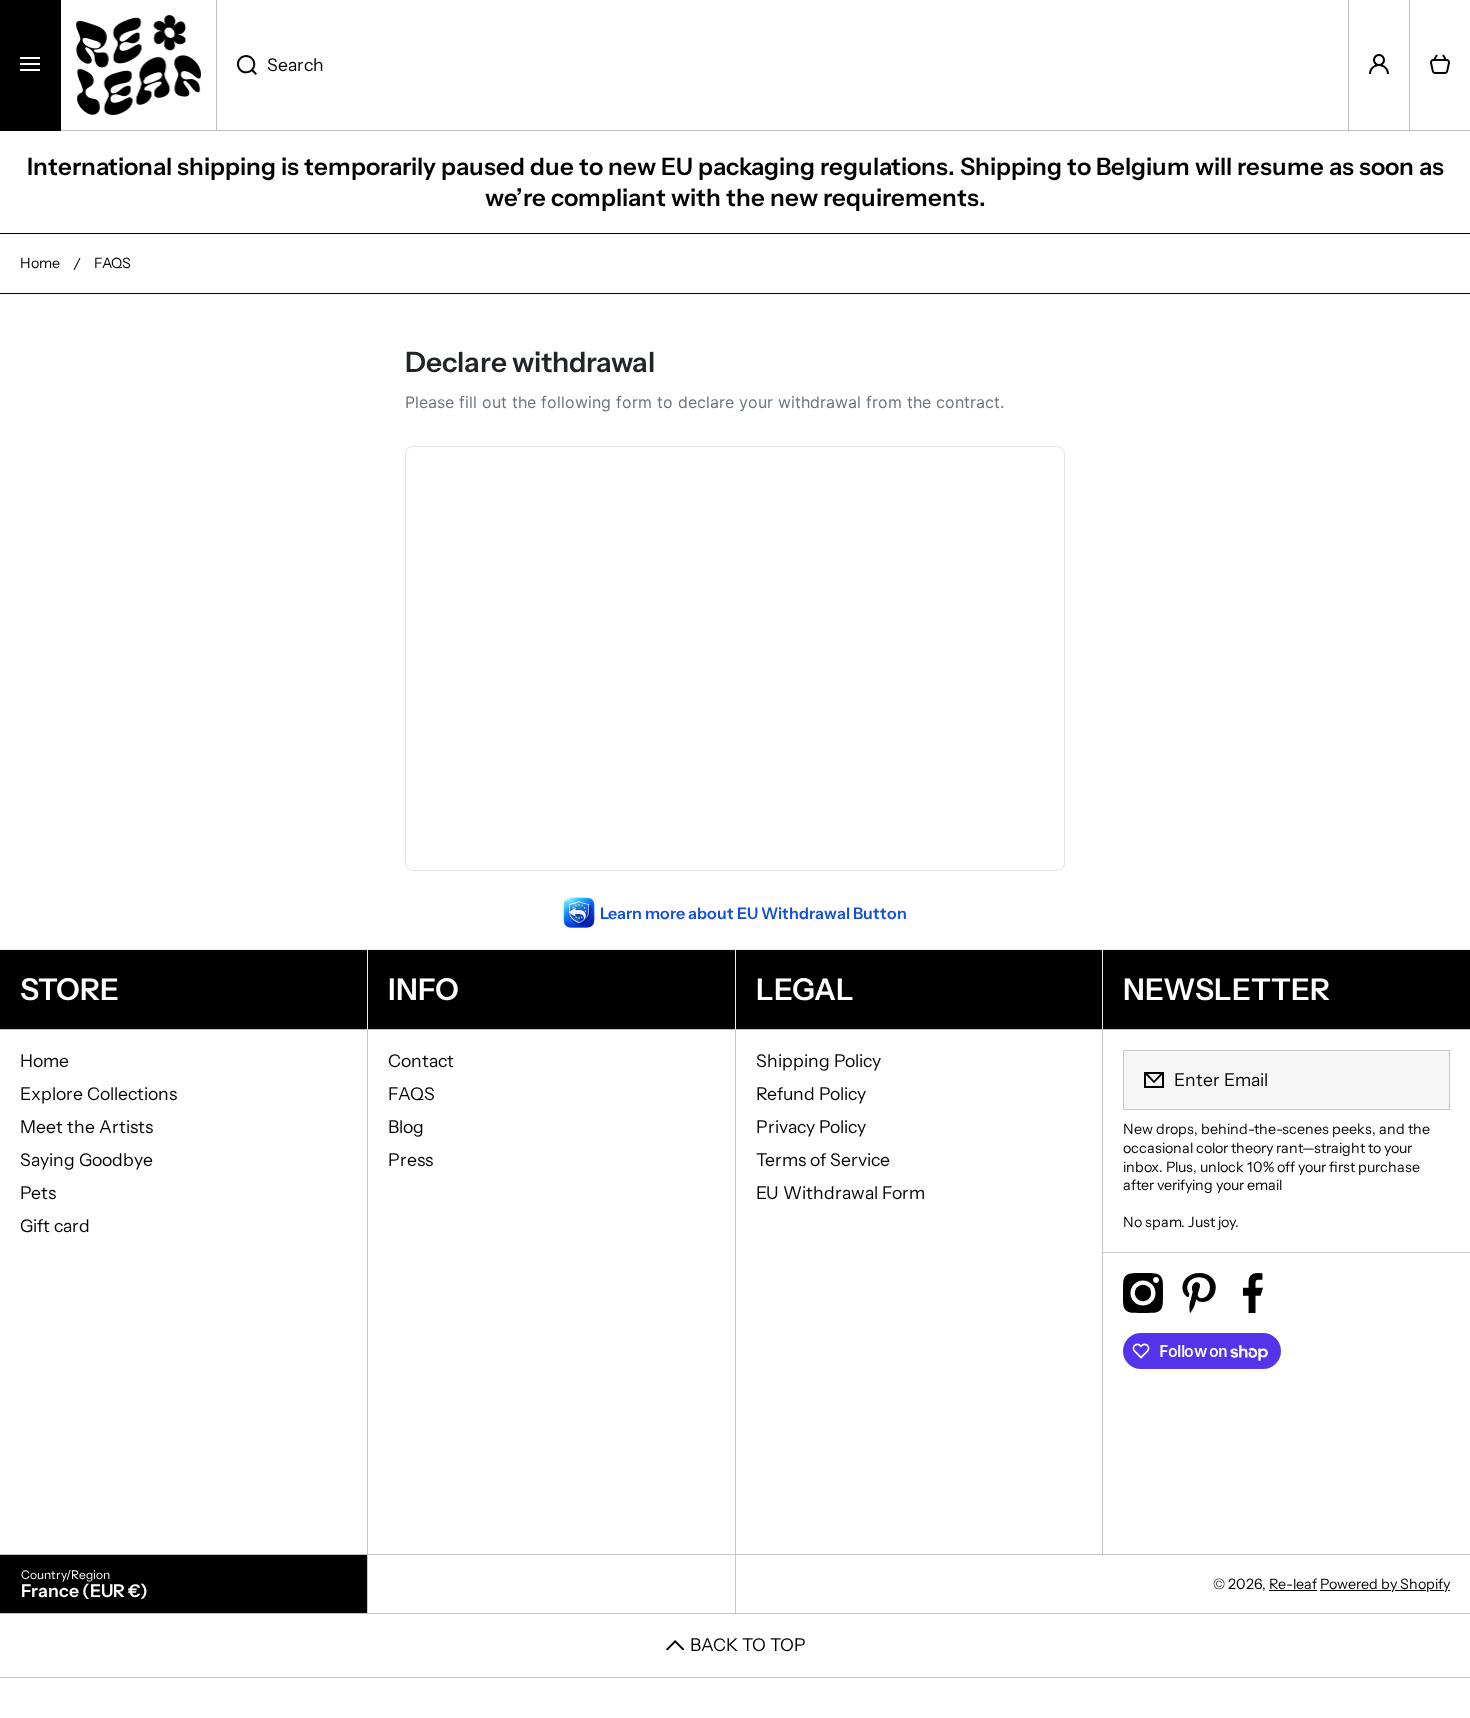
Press (410, 1159)
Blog (406, 1126)
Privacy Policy (811, 1126)
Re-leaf (1293, 1584)
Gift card (55, 1225)
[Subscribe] (1422, 1080)
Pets (38, 1192)
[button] (1440, 65)
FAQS (411, 1093)
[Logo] (138, 65)
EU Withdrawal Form (840, 1192)
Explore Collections (98, 1093)
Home (40, 263)
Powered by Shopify (1385, 1584)
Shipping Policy (818, 1060)
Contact (421, 1060)
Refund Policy (811, 1093)
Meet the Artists (86, 1126)
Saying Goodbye (86, 1159)
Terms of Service (823, 1159)
